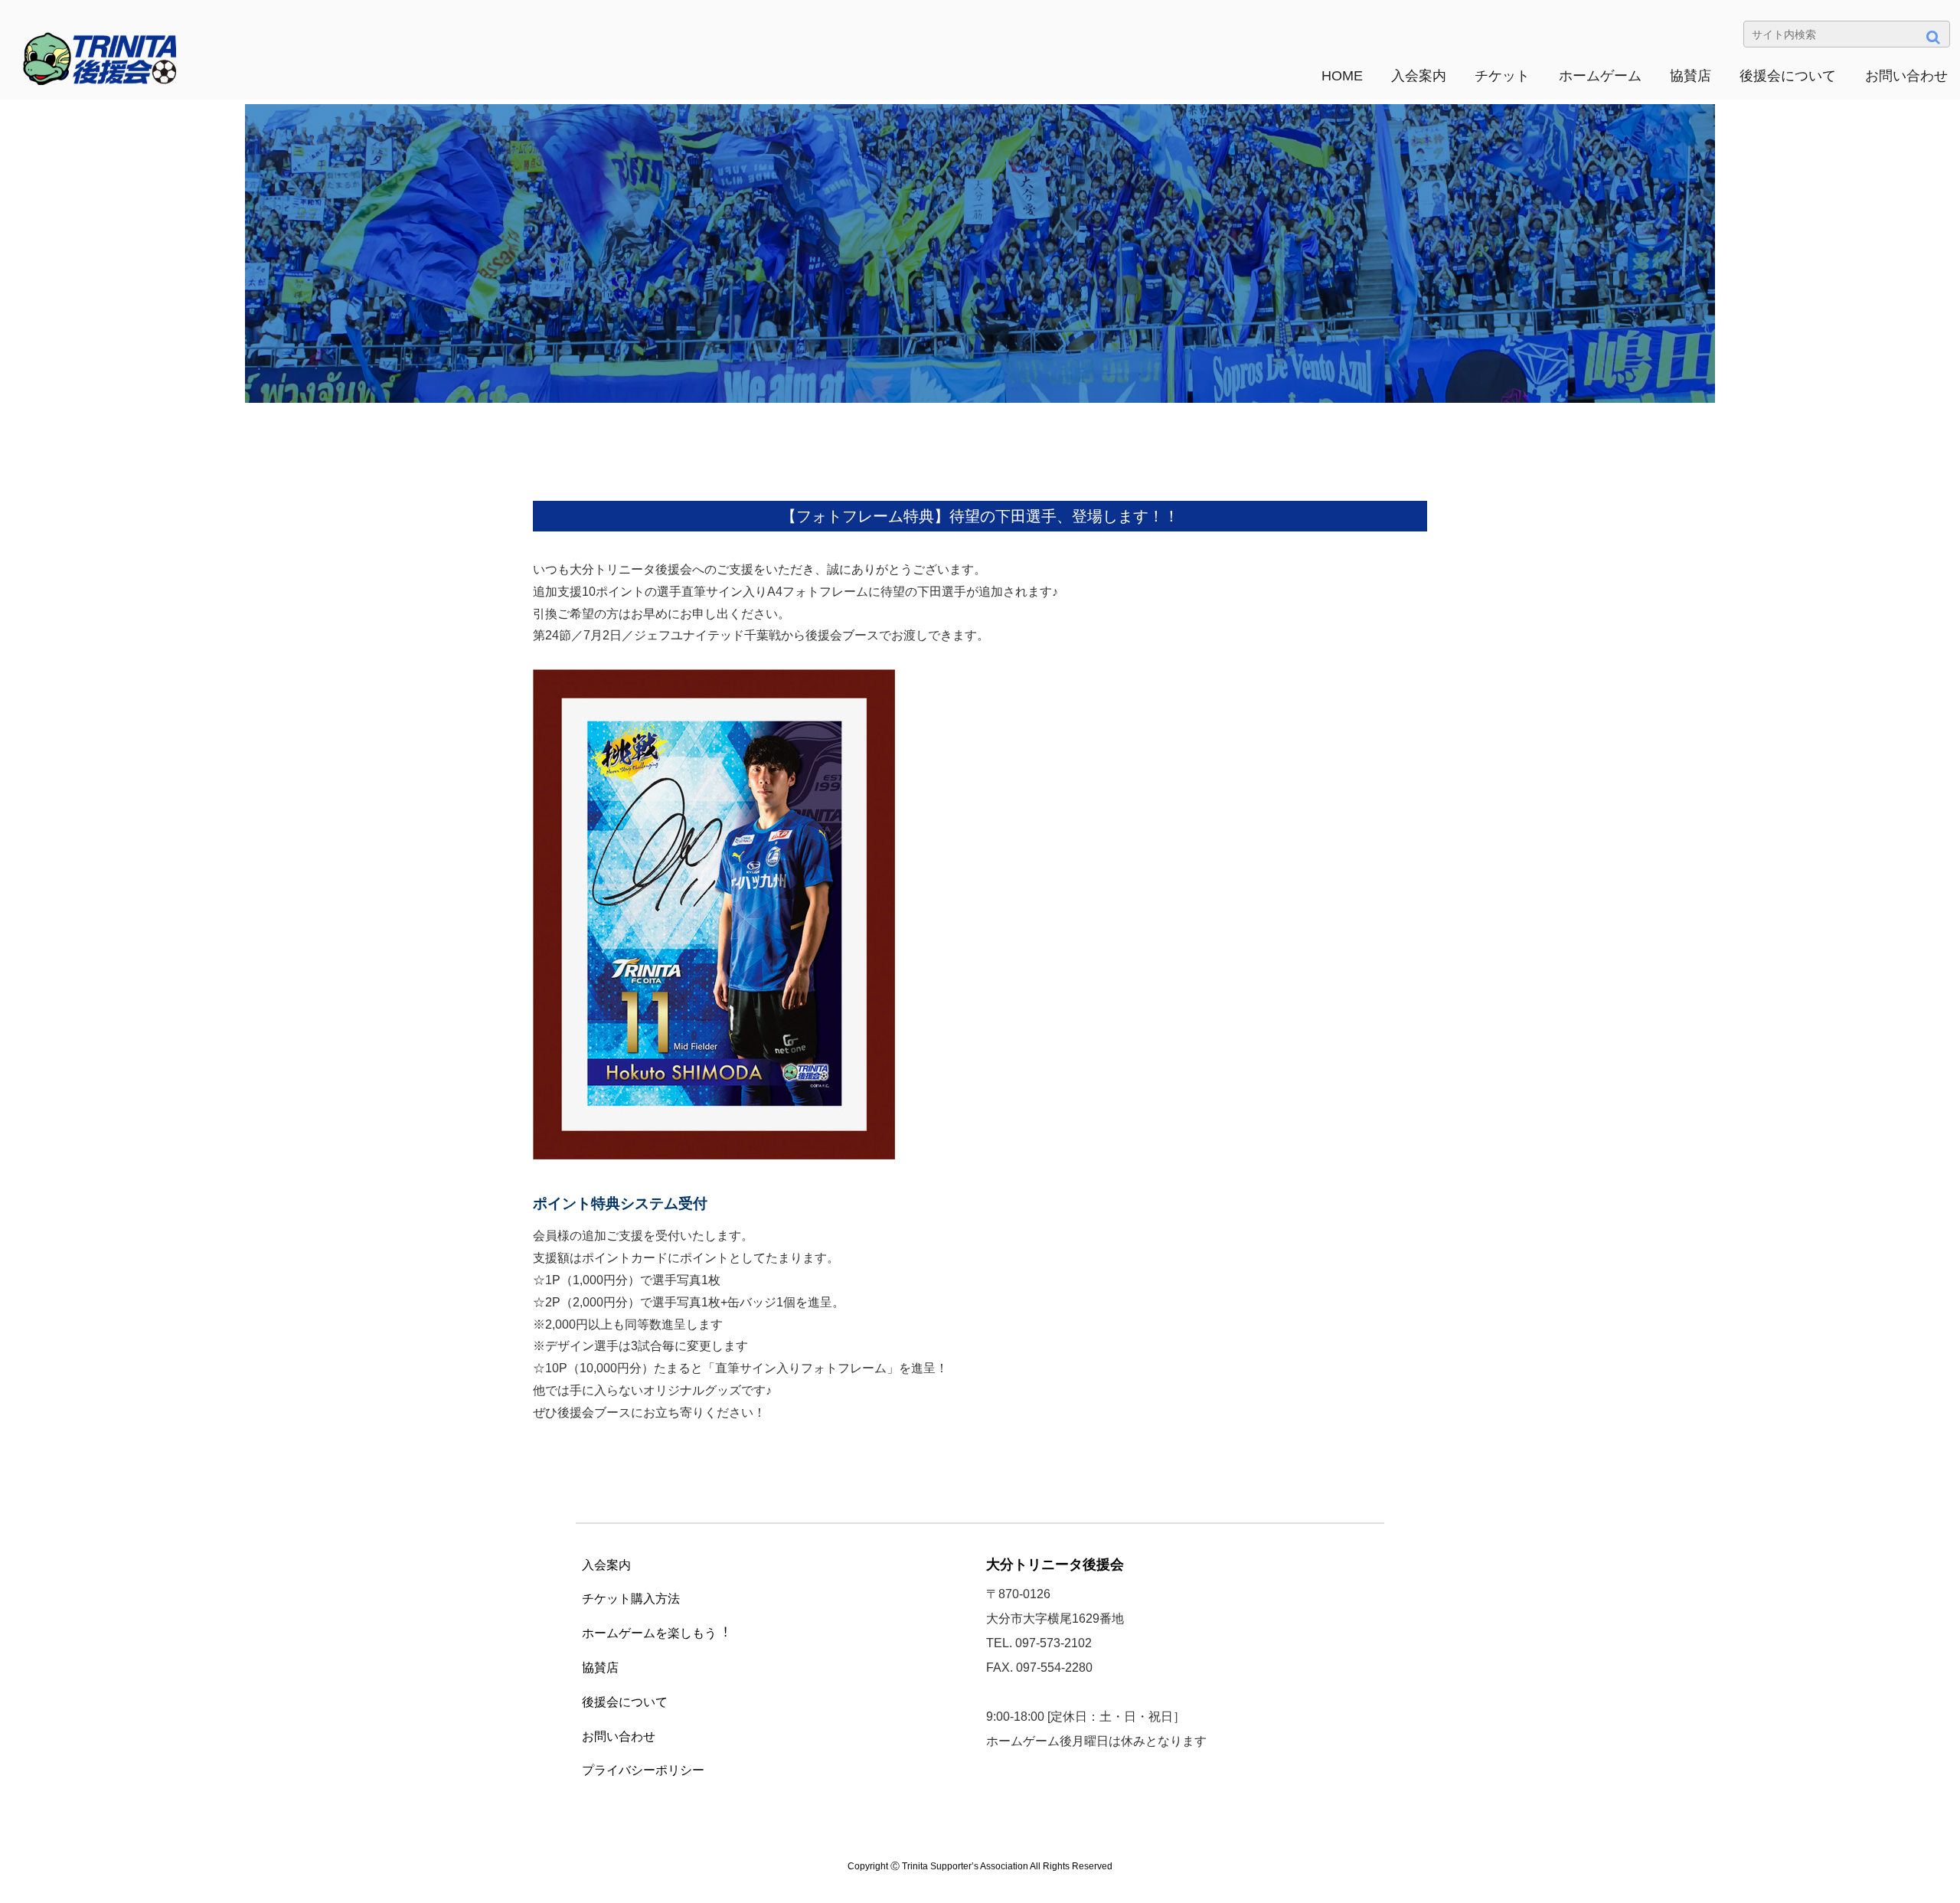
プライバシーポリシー (643, 1770)
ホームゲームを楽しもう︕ (655, 1633)
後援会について (1788, 76)
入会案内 (1419, 76)
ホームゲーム (1600, 76)
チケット (1502, 76)
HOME (1342, 76)
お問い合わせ (1906, 76)
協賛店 (1690, 76)
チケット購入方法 (631, 1599)
